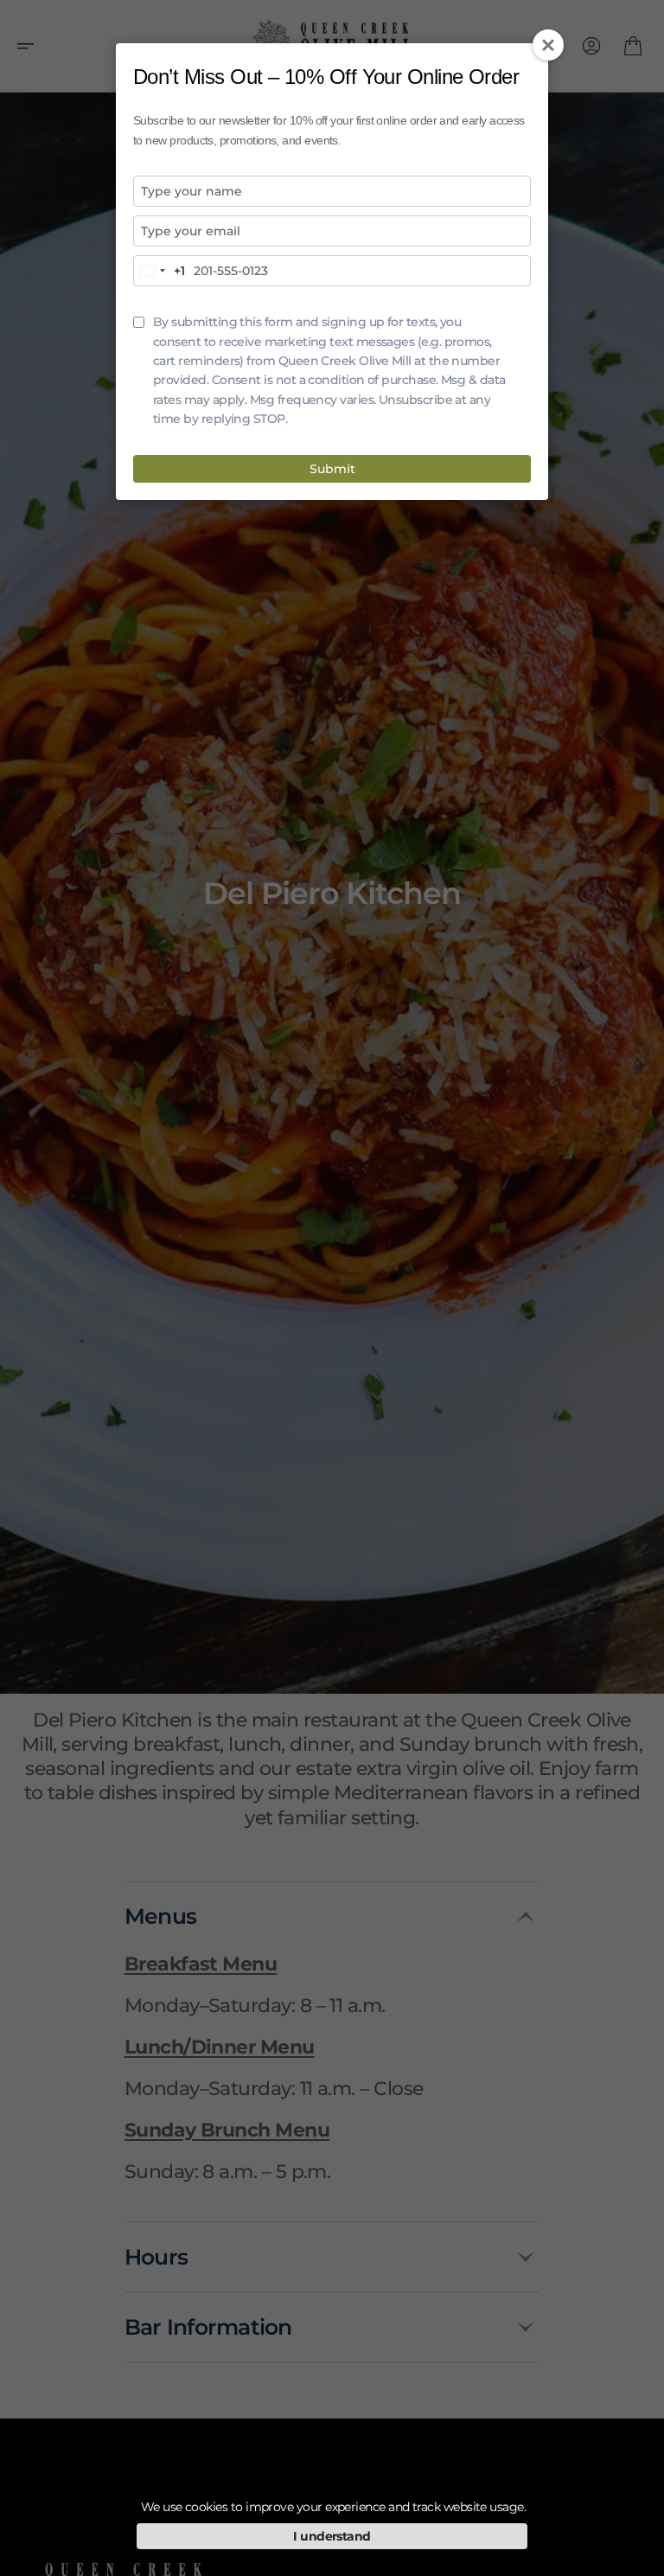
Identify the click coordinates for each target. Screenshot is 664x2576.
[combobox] (160, 271)
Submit (332, 469)
